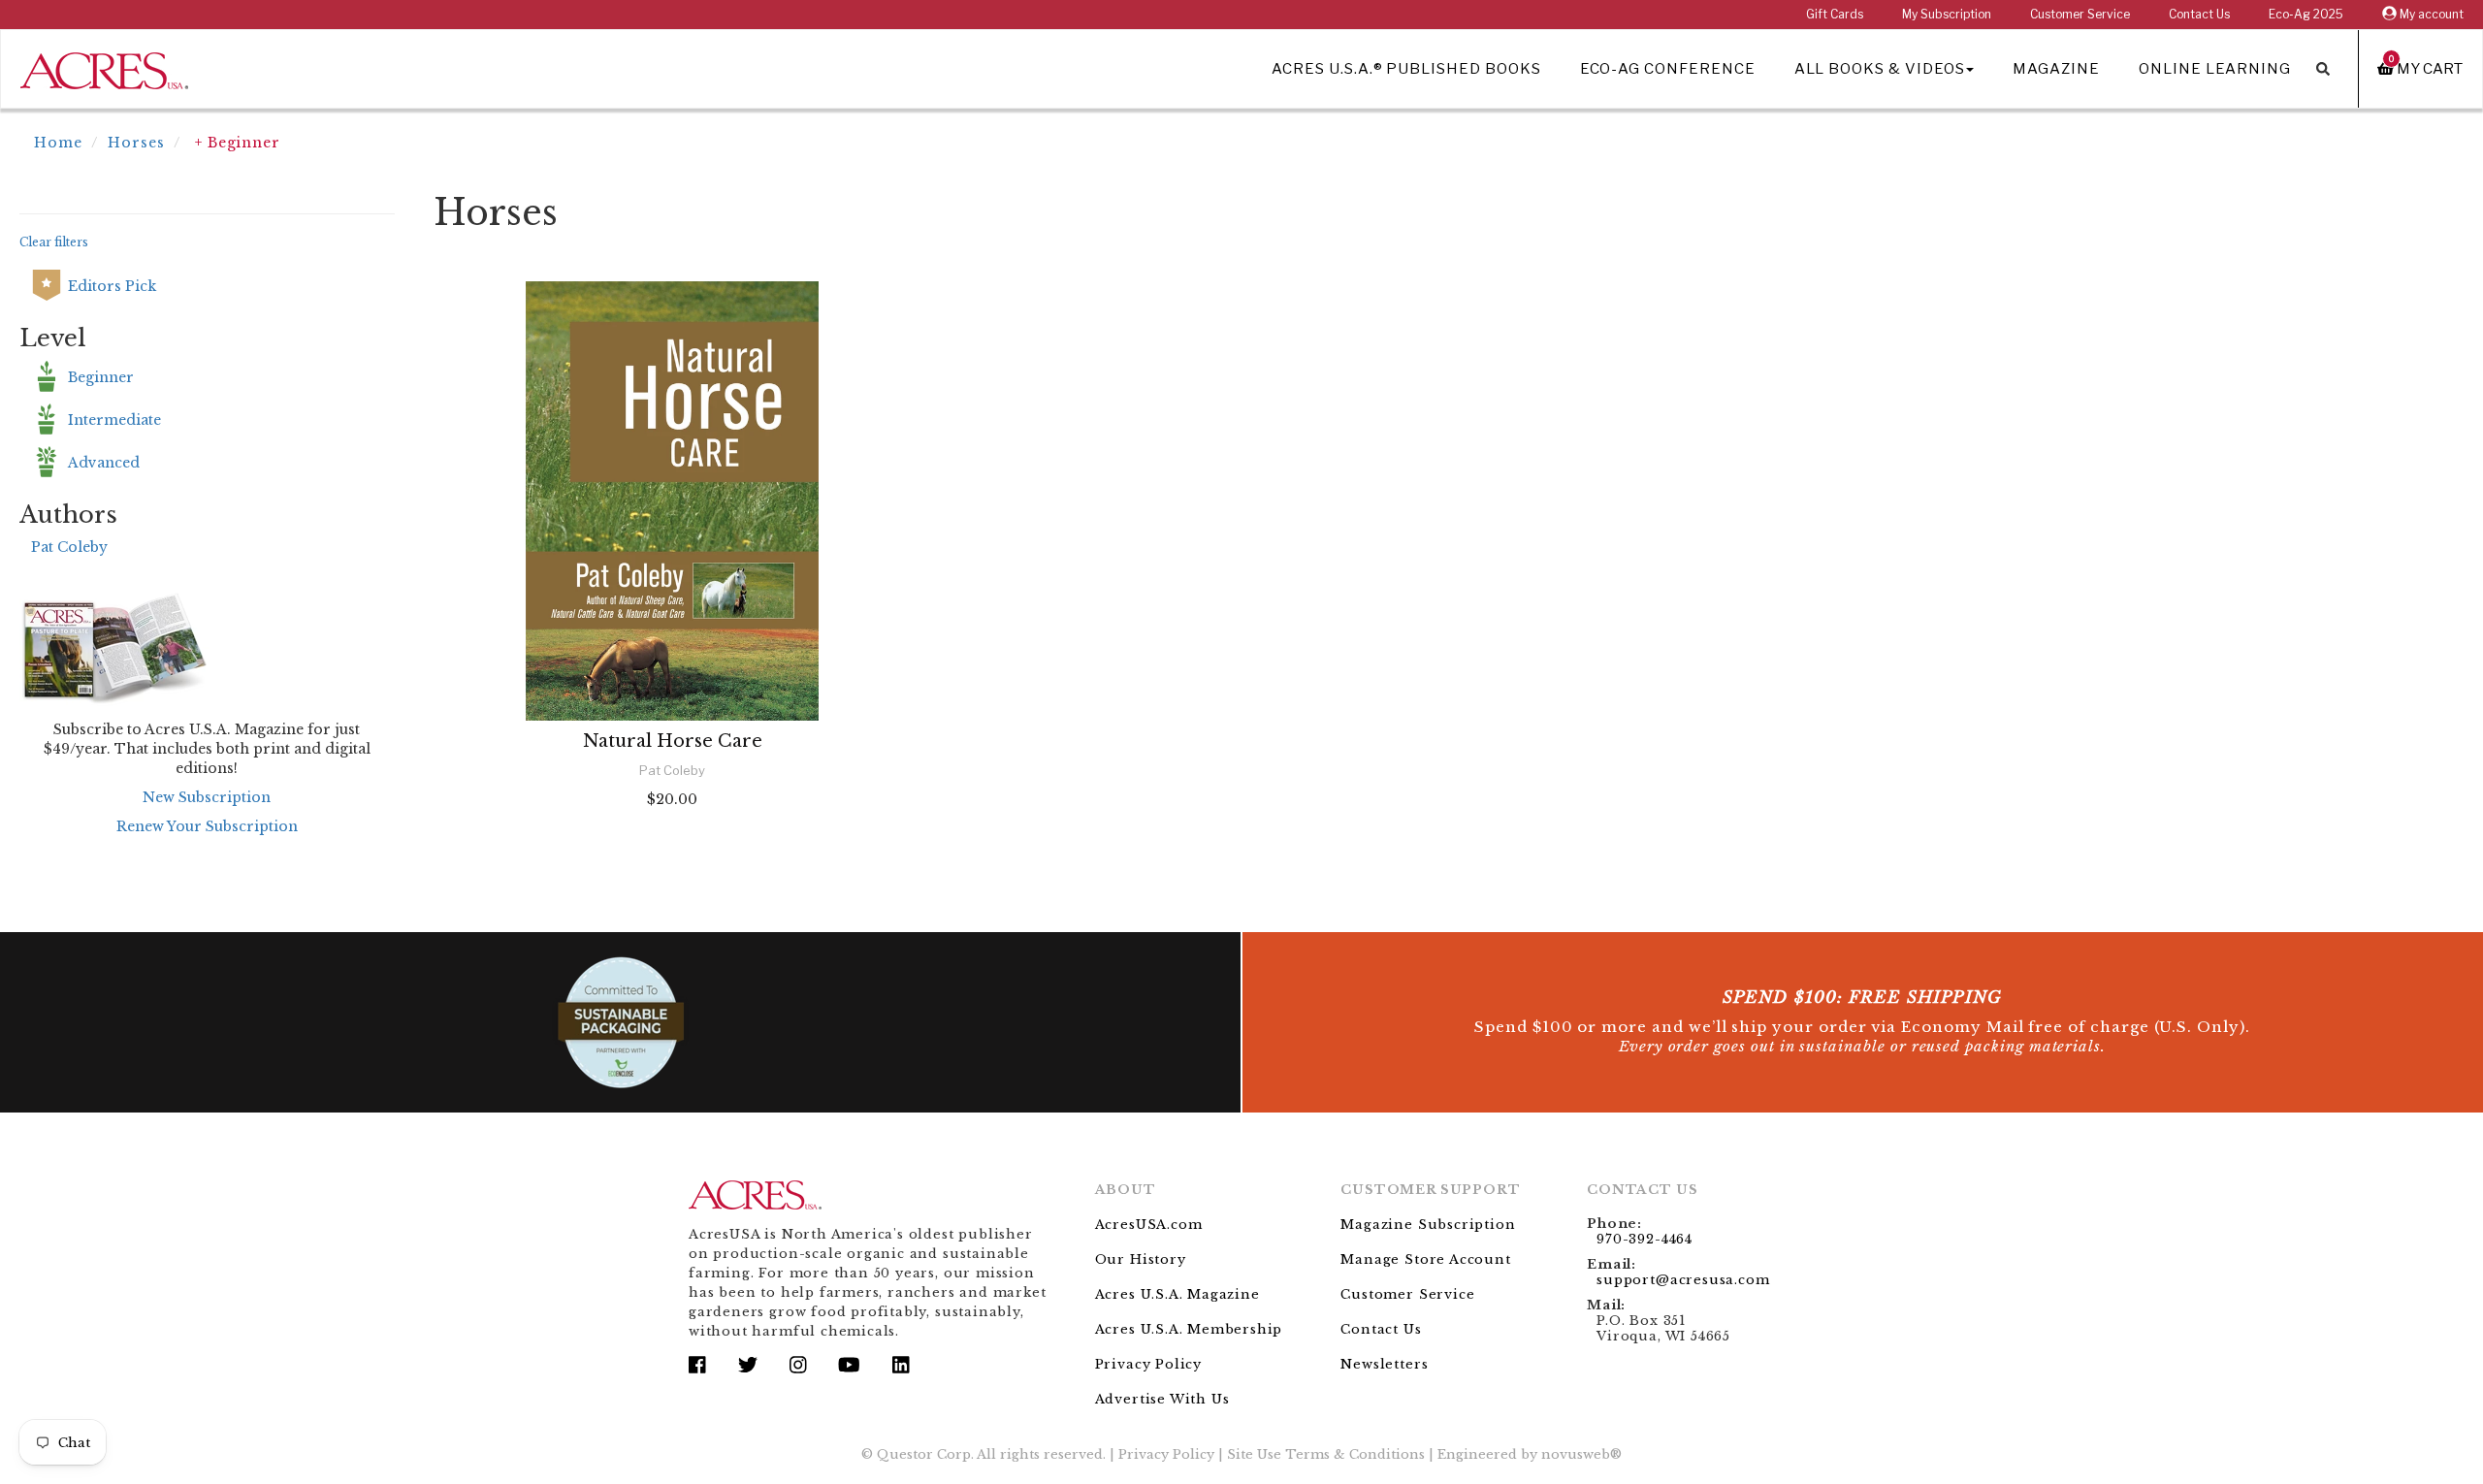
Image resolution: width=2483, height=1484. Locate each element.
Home (58, 143)
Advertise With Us (1162, 1399)
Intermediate (114, 420)
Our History (1141, 1259)
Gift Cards (1835, 14)
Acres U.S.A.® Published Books (1406, 69)
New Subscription (207, 797)
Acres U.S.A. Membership (1189, 1329)
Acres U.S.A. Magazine (1177, 1294)
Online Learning (2215, 69)
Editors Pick (112, 286)
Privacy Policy (1148, 1364)
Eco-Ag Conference (1668, 69)
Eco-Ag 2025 (2306, 14)
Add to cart (672, 851)
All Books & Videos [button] (1880, 69)
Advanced (104, 463)
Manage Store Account (1425, 1259)
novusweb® (1581, 1454)
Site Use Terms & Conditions (1326, 1454)
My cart (2426, 68)
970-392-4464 (1645, 1239)
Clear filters (54, 242)
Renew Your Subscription (207, 826)
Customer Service (2080, 14)
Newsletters (1384, 1364)
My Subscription (1947, 14)
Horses (136, 143)
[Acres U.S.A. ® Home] (104, 67)
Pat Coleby (69, 547)
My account (2430, 14)
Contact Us (2199, 14)
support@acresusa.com (1683, 1280)
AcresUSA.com (1149, 1225)
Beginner (101, 377)
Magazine (2056, 69)
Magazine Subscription (1428, 1225)
